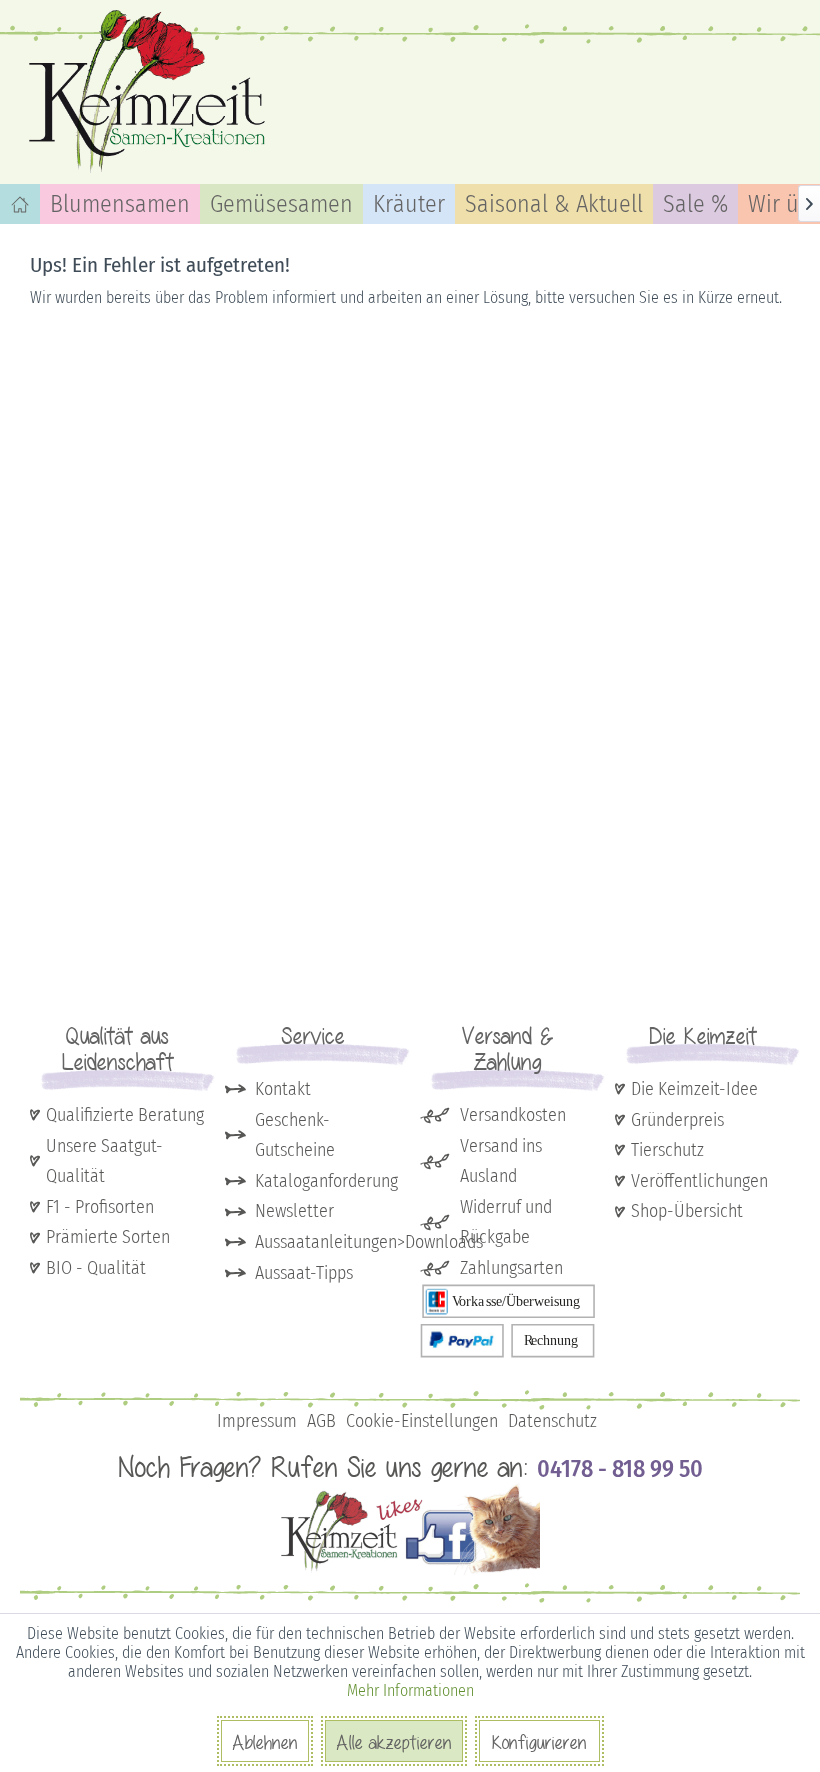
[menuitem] (20, 204)
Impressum (257, 1421)
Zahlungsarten (511, 1268)
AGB (321, 1421)
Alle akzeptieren (394, 1742)
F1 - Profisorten (100, 1207)
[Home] (20, 204)
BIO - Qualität (96, 1268)
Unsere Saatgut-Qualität (104, 1161)
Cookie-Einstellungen (422, 1421)
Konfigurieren (539, 1742)
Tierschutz (667, 1150)
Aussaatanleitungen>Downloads (327, 1242)
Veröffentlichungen (699, 1181)
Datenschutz (552, 1421)
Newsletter (294, 1211)
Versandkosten (513, 1115)
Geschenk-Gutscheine (295, 1135)
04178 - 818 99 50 (620, 1469)
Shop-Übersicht (687, 1211)
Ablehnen (265, 1742)
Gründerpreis (677, 1120)
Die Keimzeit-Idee (694, 1089)
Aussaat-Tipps (304, 1273)
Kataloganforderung (326, 1181)
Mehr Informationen (410, 1690)
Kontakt (283, 1089)
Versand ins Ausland (501, 1161)
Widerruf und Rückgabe (506, 1222)
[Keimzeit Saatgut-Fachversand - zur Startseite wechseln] (150, 90)
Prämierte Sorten (108, 1237)
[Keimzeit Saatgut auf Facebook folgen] (410, 1570)
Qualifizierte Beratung (125, 1115)
